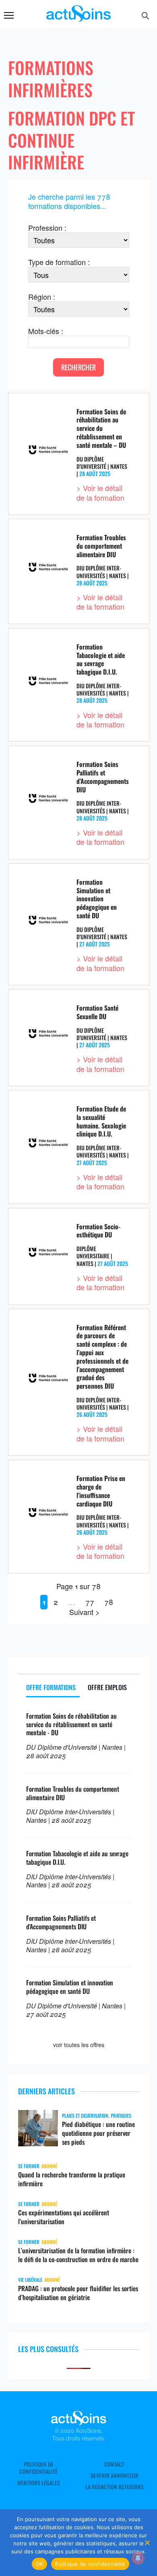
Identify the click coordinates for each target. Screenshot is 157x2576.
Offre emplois (107, 1687)
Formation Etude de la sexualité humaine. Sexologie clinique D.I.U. (101, 1121)
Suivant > (85, 1612)
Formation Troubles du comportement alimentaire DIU (101, 546)
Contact (114, 2464)
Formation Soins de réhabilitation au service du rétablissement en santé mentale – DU (101, 428)
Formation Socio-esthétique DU (98, 1231)
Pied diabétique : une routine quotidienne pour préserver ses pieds (98, 2133)
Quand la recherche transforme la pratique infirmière (72, 2179)
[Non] (147, 2543)
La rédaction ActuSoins (115, 2487)
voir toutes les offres (79, 2045)
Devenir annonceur (115, 2476)
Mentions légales (39, 2483)
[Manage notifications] (138, 2558)
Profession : (47, 228)
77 (90, 1602)
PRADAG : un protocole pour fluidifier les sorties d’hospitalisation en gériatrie (78, 2293)
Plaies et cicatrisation (85, 2115)
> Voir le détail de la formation (100, 492)
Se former (29, 2166)
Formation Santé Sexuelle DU (97, 1012)
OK (40, 2564)
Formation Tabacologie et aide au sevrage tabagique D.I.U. (101, 659)
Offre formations (51, 1687)
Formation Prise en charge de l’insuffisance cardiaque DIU (101, 1491)
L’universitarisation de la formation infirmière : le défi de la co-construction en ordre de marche (78, 2255)
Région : (42, 297)
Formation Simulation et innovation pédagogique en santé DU (97, 899)
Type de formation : (59, 262)
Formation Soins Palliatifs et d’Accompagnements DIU (103, 777)
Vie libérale (30, 2280)
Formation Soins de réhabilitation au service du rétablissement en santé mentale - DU (71, 1724)
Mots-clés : (46, 331)
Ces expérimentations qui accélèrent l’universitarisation (64, 2217)
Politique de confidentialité (38, 2468)
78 (109, 1602)
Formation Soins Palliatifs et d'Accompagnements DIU (61, 1922)
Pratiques (121, 2115)
